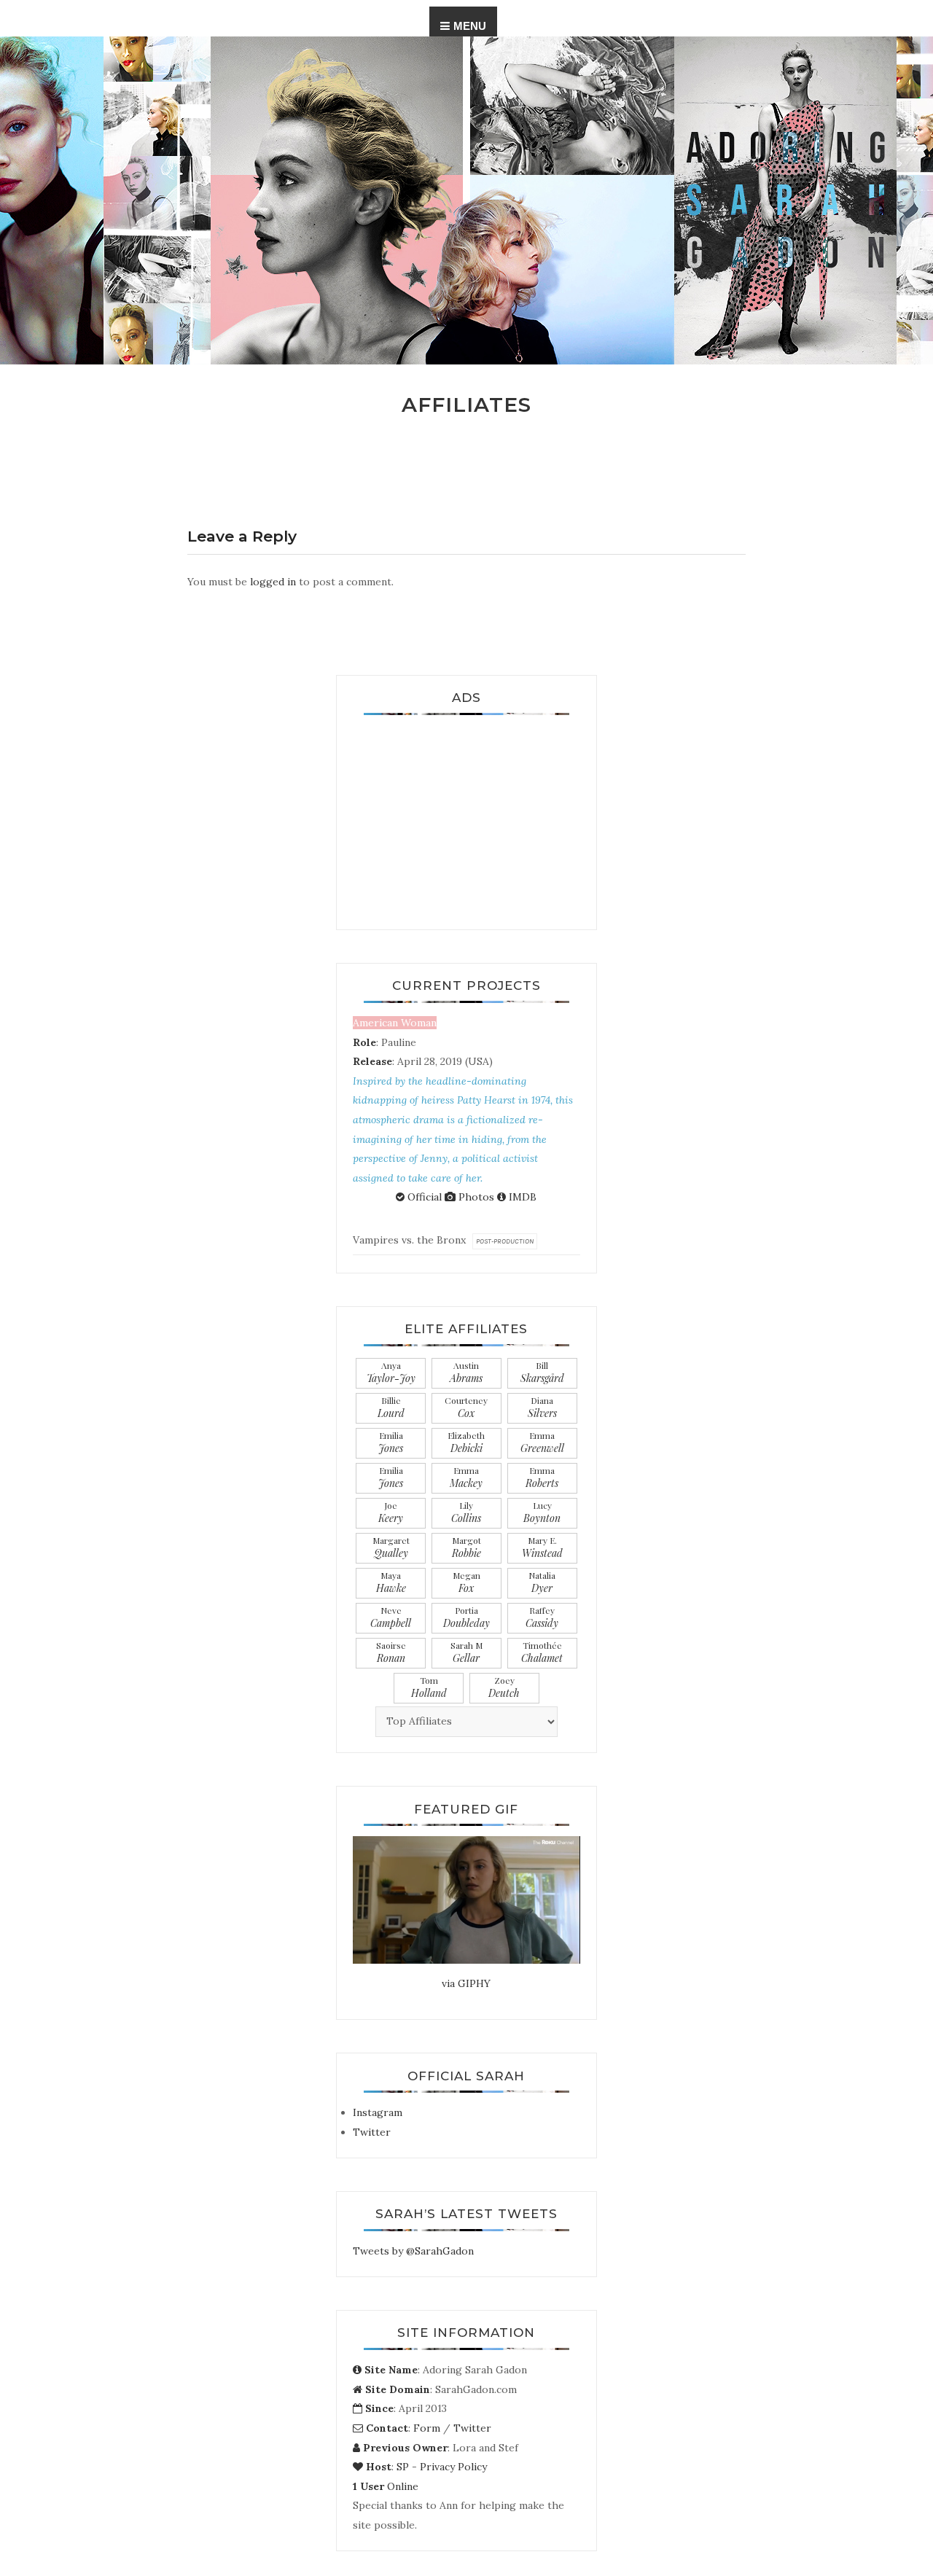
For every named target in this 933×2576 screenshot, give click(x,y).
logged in (273, 582)
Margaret (391, 1547)
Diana (542, 1407)
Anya (391, 1372)
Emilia (391, 1442)
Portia (466, 1617)
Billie (391, 1407)
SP (403, 2467)
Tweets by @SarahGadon (413, 2251)
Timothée (542, 1652)
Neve (391, 1617)
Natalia (542, 1582)
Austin (466, 1372)
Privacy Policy (453, 2467)
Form (427, 2428)
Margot (466, 1547)
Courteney (466, 1407)
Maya (391, 1582)
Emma (542, 1442)
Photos (475, 1197)
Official (423, 1197)
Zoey (504, 1687)
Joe (391, 1512)
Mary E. (542, 1547)
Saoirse (391, 1652)
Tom (429, 1687)
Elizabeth (466, 1442)
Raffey (542, 1617)
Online (386, 2486)
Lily (466, 1512)
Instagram (378, 2112)
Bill (542, 1372)
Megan (466, 1582)
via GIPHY (466, 1983)
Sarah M (466, 1652)
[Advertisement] (466, 816)
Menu (470, 26)
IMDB (521, 1197)
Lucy (542, 1512)
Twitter (372, 2132)
